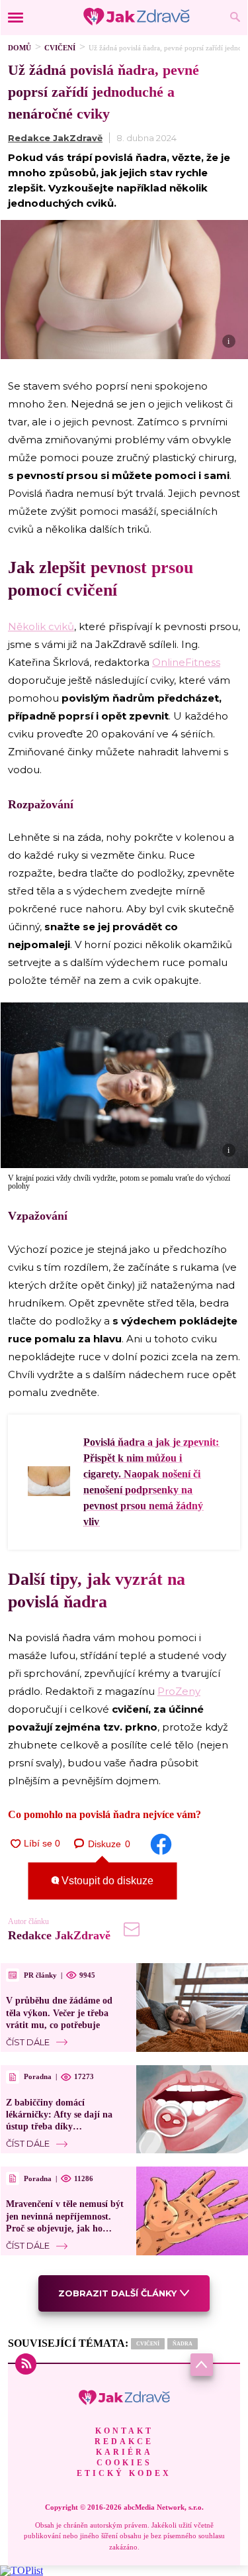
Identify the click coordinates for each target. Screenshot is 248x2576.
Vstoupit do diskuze (106, 1881)
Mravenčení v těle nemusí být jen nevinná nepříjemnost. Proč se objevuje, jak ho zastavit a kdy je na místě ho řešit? (65, 2228)
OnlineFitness (186, 662)
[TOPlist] (21, 2570)
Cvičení (60, 48)
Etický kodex (124, 2473)
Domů (20, 48)
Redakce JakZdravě (55, 138)
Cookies (124, 2463)
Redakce (124, 2442)
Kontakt (124, 2431)
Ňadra (183, 2344)
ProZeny (179, 1691)
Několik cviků (41, 626)
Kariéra (124, 2452)
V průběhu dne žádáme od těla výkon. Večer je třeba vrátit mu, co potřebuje (59, 2012)
